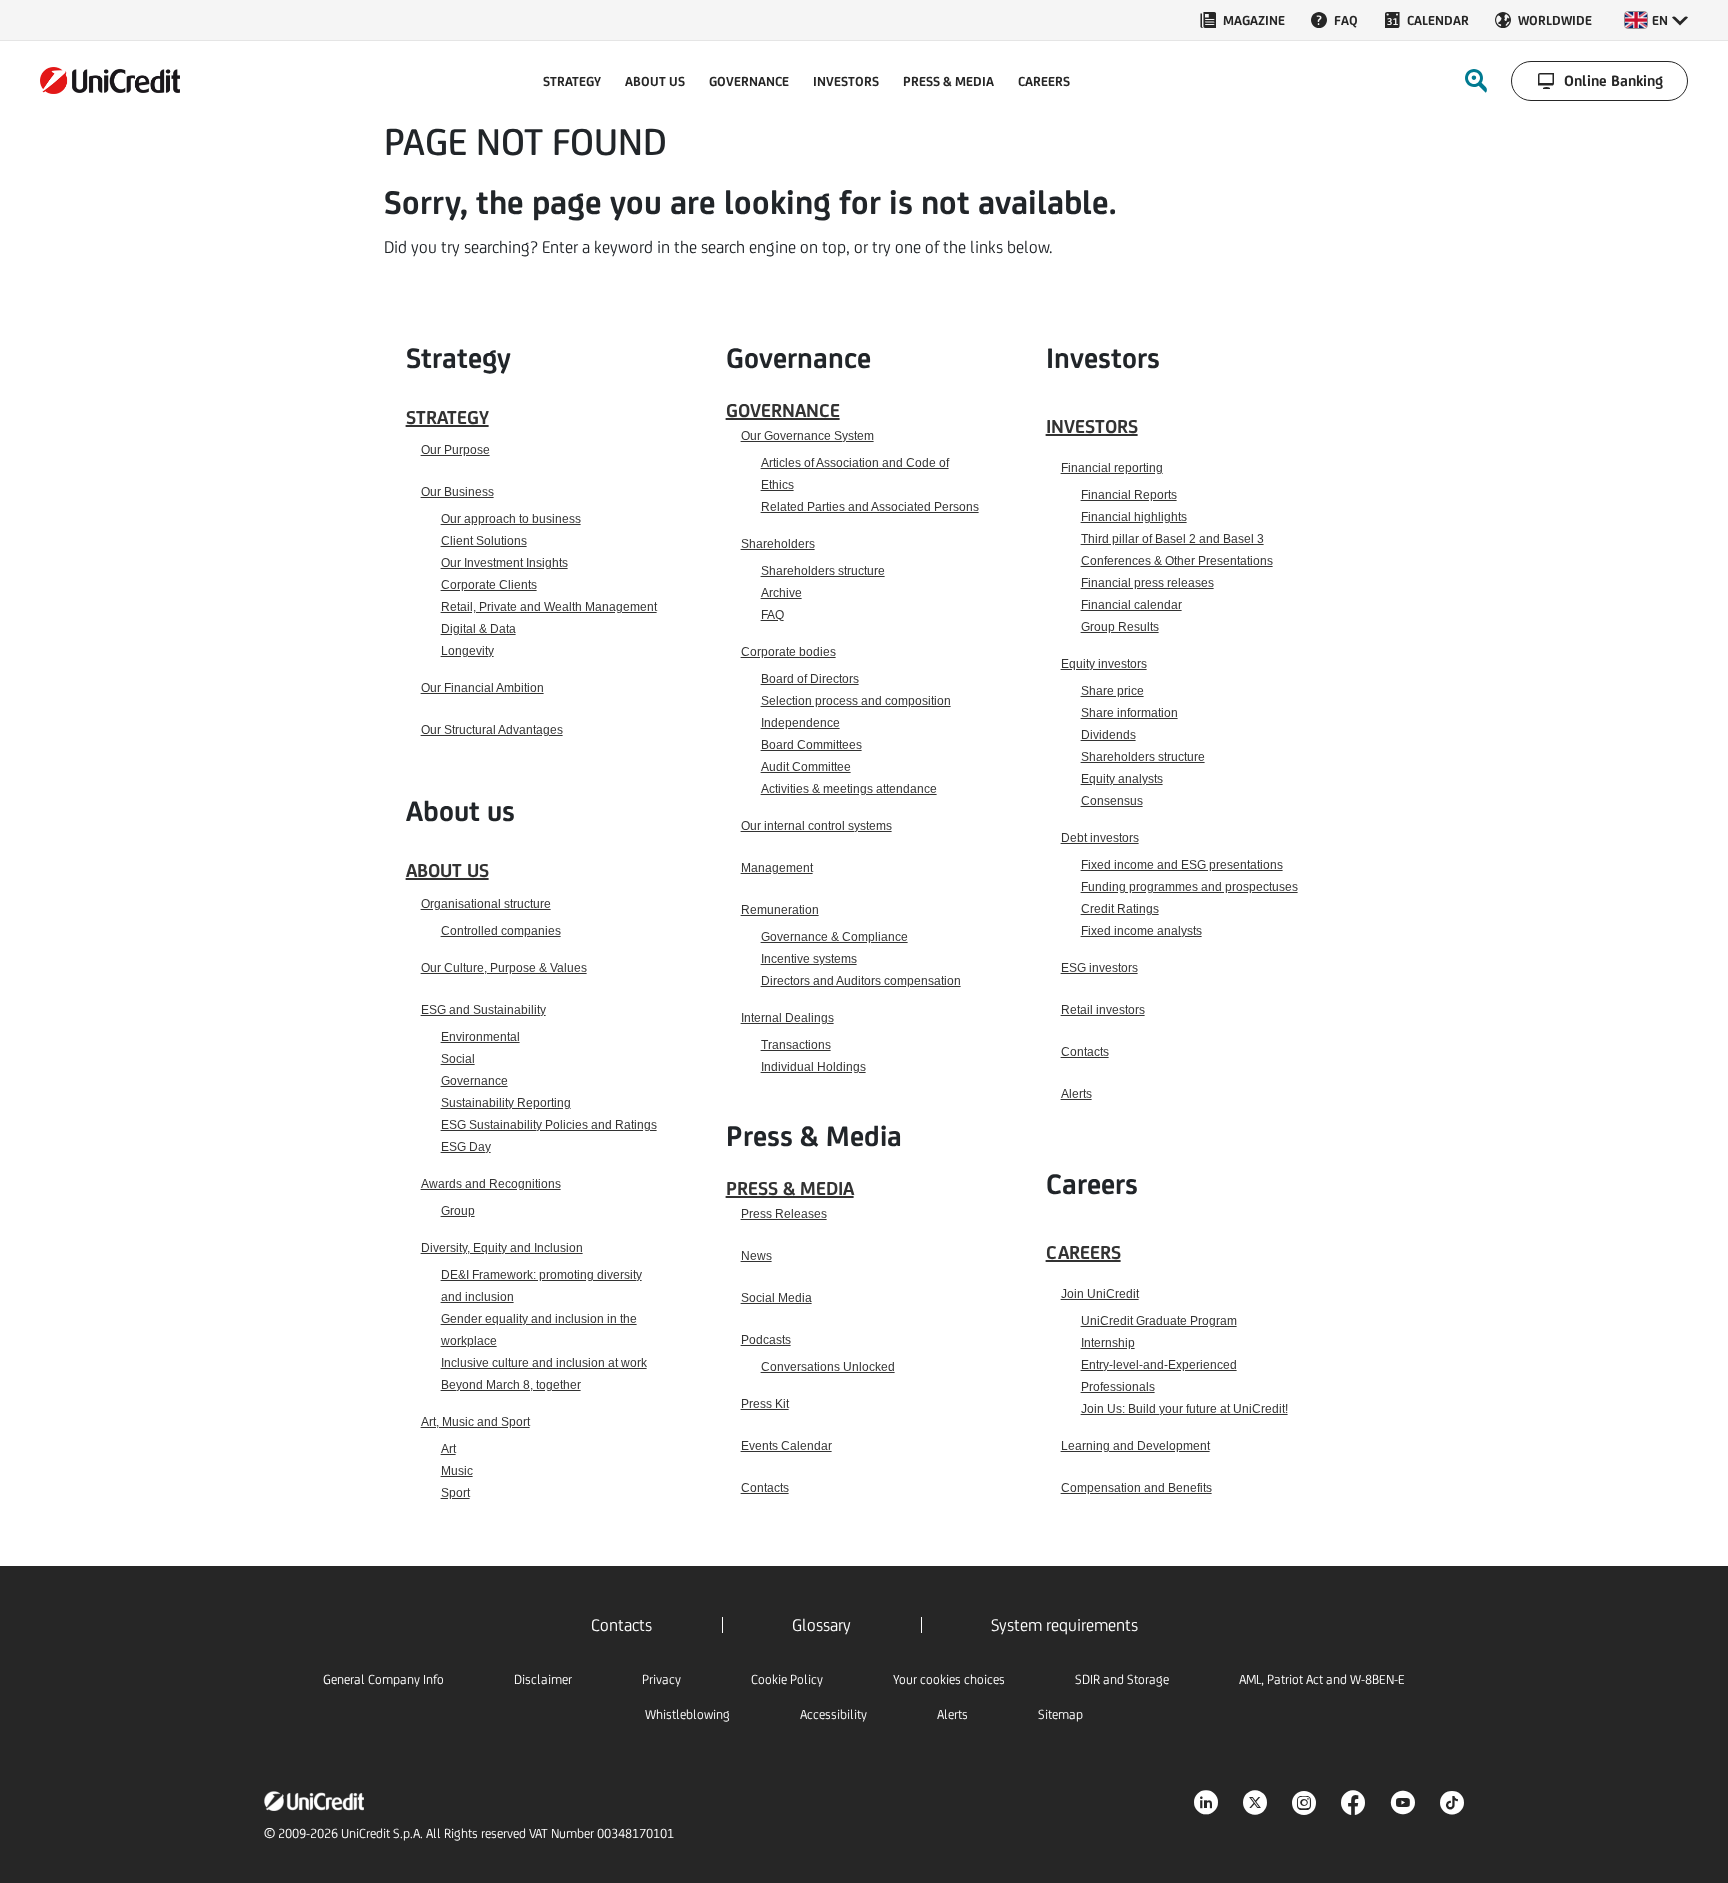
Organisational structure (486, 904)
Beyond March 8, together (511, 1385)
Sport (455, 1493)
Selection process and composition (856, 701)
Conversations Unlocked (828, 1367)
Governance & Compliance (834, 937)
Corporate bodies (788, 652)
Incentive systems (809, 959)
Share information (1129, 713)
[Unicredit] (110, 80)
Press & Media (790, 1188)
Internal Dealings (787, 1018)
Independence (800, 723)
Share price (1112, 691)
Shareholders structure (823, 571)
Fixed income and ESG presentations (1182, 865)
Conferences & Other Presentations (1177, 561)
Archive (781, 593)
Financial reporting (1112, 468)
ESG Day (466, 1147)
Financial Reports (1129, 495)
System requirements (1064, 1625)
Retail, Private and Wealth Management (549, 607)
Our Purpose (455, 450)
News (756, 1256)
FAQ (772, 615)
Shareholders (778, 544)
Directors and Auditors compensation (861, 981)
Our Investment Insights (504, 563)
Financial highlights (1134, 517)
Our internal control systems (816, 826)
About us (447, 870)
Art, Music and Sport (475, 1422)
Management (777, 868)
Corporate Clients (489, 585)
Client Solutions (484, 541)
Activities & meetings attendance (849, 789)
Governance (474, 1081)
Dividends (1108, 735)
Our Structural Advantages (492, 730)
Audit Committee (806, 767)
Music (457, 1471)
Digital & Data (478, 629)
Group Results (1120, 627)
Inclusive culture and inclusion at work (544, 1363)
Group (458, 1211)
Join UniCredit (1100, 1294)
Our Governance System (807, 436)
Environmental (480, 1037)
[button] (1656, 20)
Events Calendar (786, 1446)
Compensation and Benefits (1136, 1488)
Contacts (765, 1488)
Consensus (1112, 801)
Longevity (467, 651)
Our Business (457, 492)
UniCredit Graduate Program (1159, 1321)
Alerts (1076, 1094)
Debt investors (1100, 838)
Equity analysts (1122, 779)
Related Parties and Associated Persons (870, 507)
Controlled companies (501, 931)
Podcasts (766, 1340)
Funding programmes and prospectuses (1189, 887)
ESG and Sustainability (483, 1010)
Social (458, 1059)
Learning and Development (1135, 1446)
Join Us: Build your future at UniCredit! (1184, 1409)
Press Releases (784, 1214)
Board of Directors (810, 679)
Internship (1108, 1343)
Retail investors (1103, 1010)
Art (448, 1449)
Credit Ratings (1120, 909)
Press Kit (765, 1404)
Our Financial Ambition (482, 688)
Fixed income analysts (1141, 931)
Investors (1092, 426)
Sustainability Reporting (506, 1103)
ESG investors (1099, 968)
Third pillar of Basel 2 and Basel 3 (1172, 539)
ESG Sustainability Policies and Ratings (549, 1125)
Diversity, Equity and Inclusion (502, 1248)
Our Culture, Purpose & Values (504, 968)
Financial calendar (1131, 605)
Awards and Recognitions (491, 1184)
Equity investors (1104, 664)
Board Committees (811, 745)
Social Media (776, 1298)
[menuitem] (1241, 20)
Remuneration (780, 910)
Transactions (796, 1045)
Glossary (821, 1625)
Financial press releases (1147, 583)
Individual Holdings (813, 1067)
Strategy (447, 417)
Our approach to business (511, 519)
